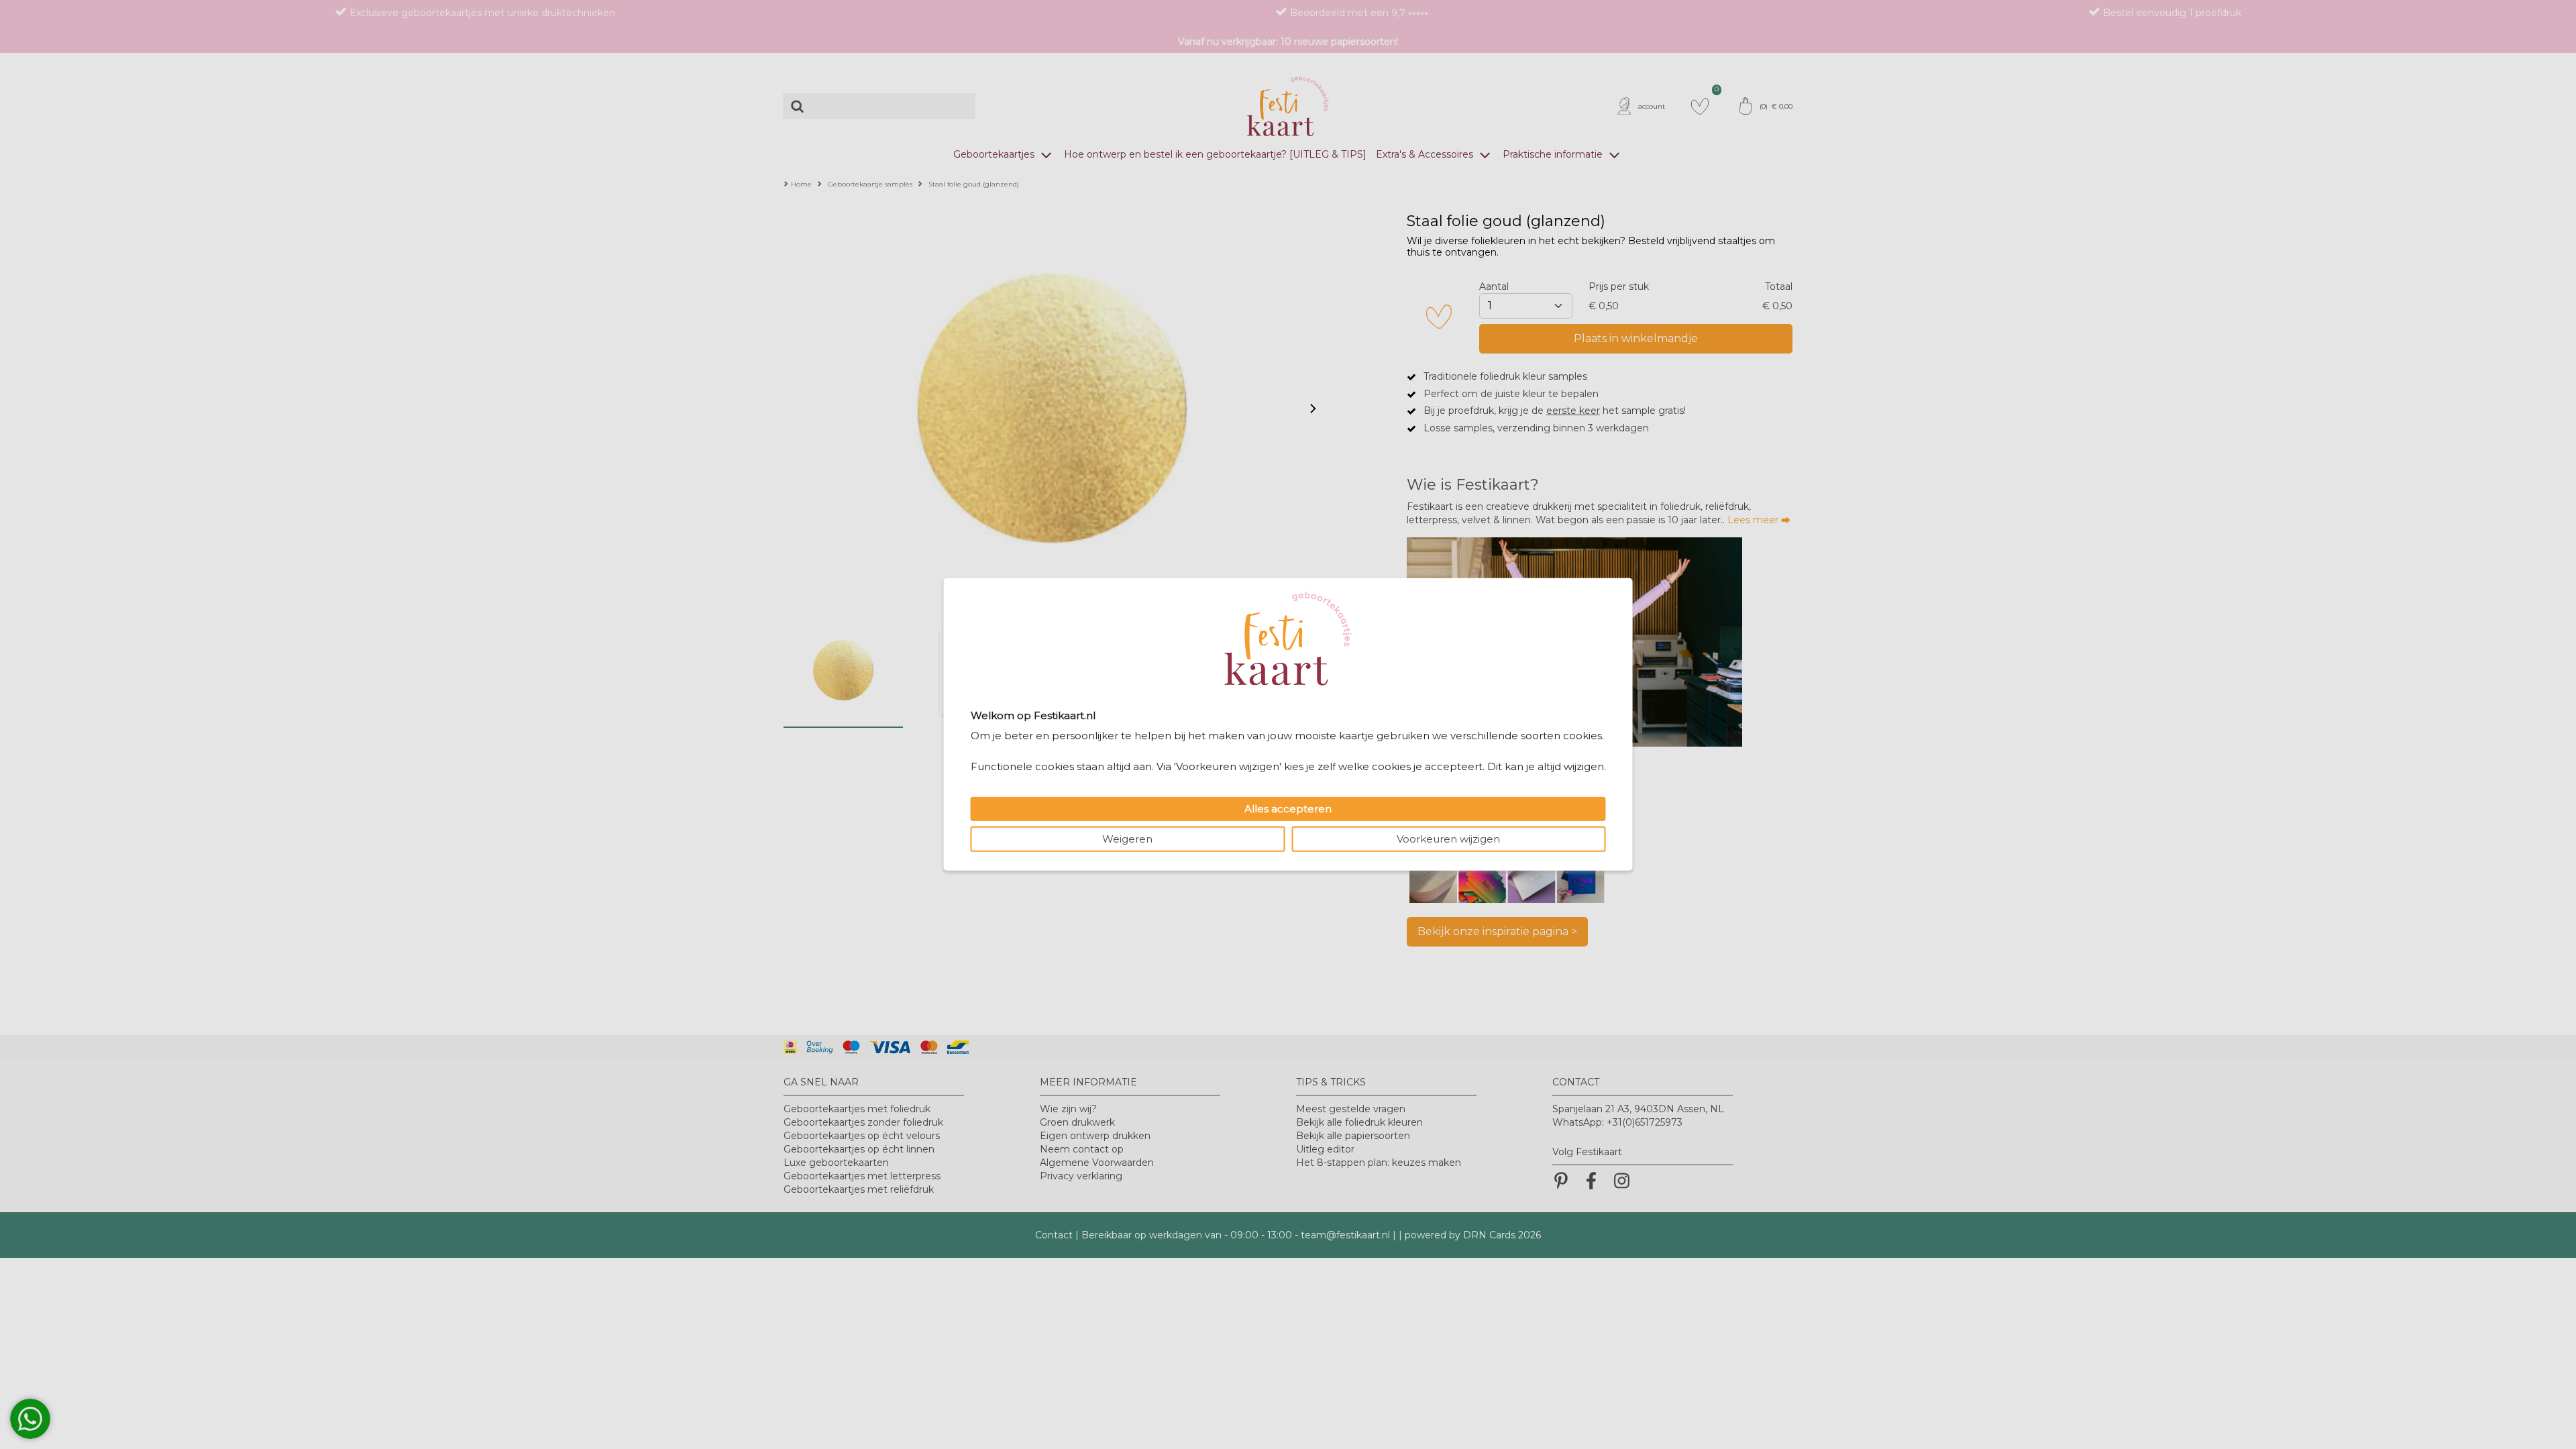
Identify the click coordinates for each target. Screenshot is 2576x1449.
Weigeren (1127, 839)
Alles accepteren (1288, 809)
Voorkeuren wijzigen (1448, 839)
